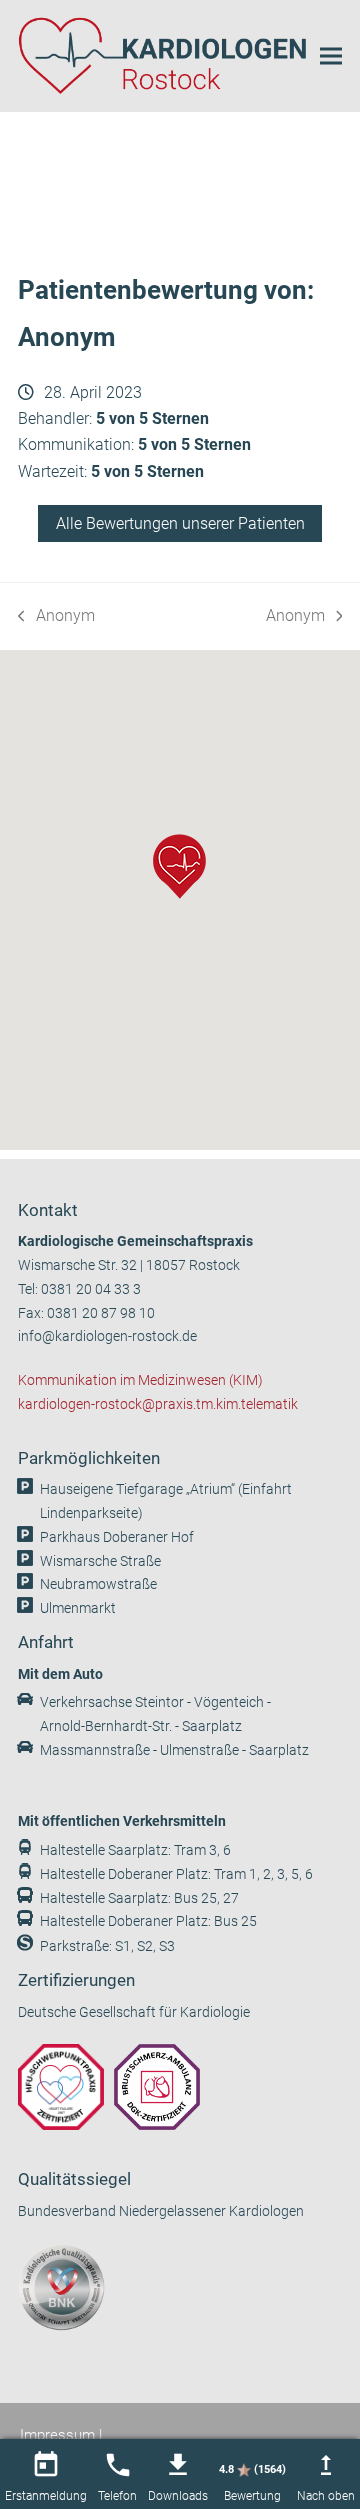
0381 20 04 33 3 (91, 1289)
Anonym (56, 617)
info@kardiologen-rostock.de (107, 1336)
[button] (331, 55)
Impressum (57, 2435)
